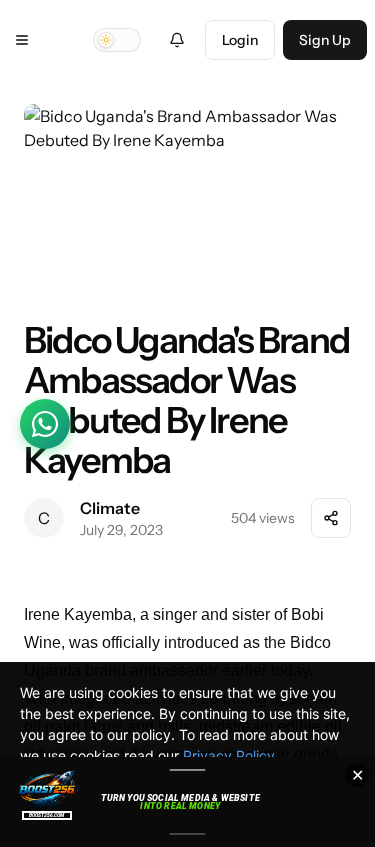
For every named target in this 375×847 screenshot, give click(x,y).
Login (240, 40)
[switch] (117, 40)
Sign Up (325, 40)
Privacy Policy (229, 755)
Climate (110, 508)
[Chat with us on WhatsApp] (45, 424)
